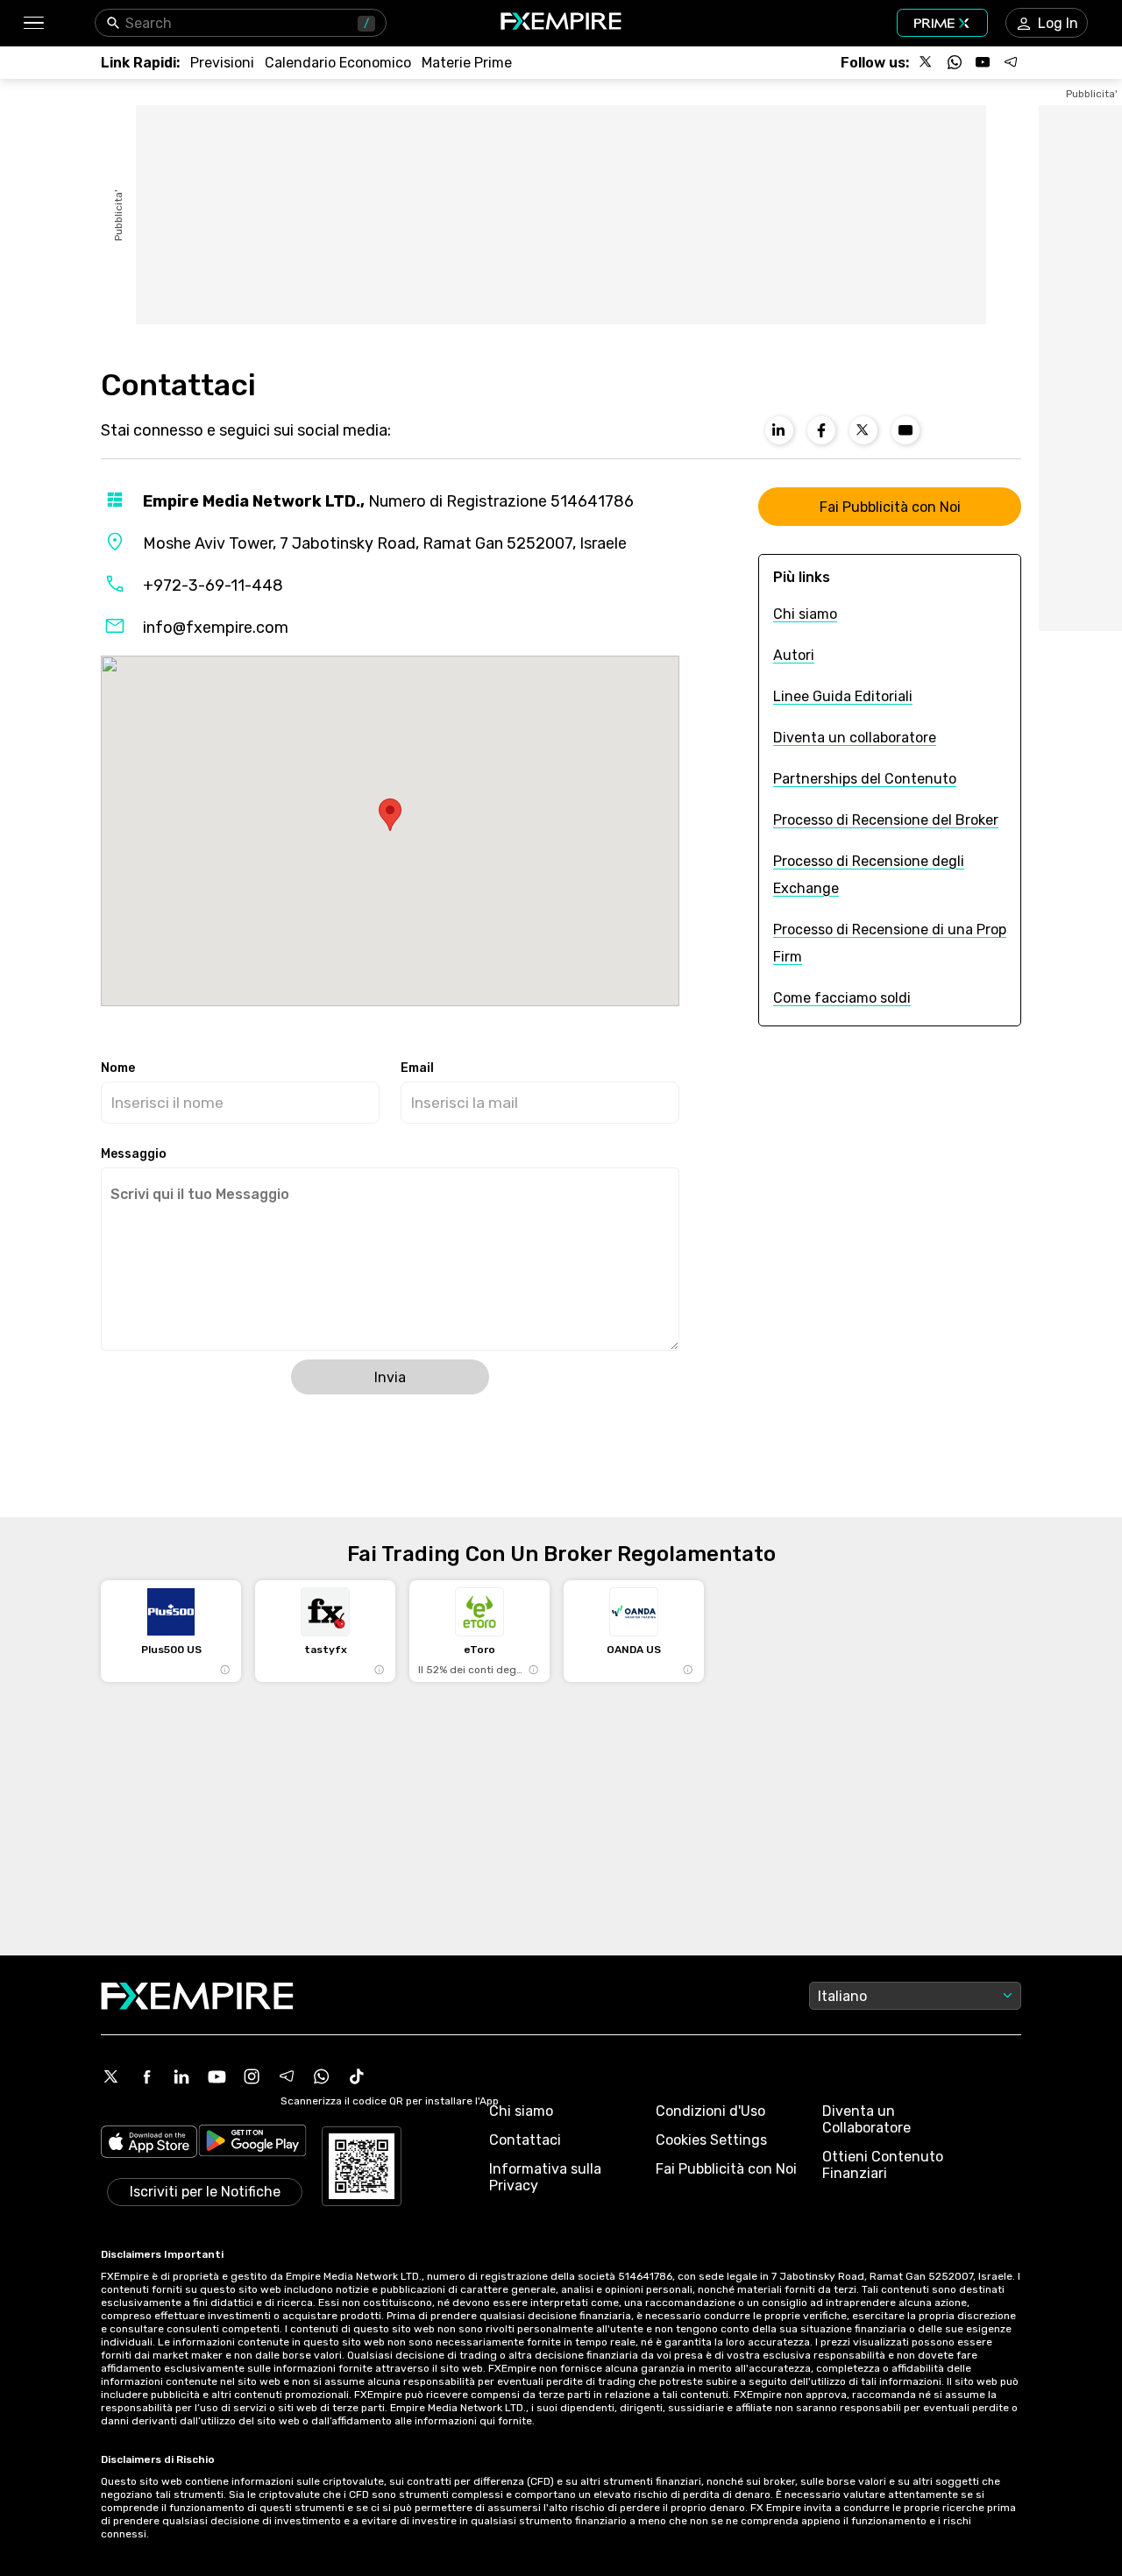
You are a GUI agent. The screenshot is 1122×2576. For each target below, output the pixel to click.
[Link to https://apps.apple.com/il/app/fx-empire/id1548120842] (149, 2143)
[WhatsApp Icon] (322, 2076)
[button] (33, 23)
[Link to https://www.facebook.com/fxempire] (821, 430)
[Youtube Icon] (217, 2076)
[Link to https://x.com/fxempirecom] (863, 430)
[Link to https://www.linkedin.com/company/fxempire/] (779, 430)
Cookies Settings (711, 2140)
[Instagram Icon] (252, 2076)
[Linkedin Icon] (181, 2076)
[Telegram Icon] (287, 2076)
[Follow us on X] (927, 62)
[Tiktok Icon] (357, 2076)
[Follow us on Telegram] (1011, 62)
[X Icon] (111, 2076)
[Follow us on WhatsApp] (955, 62)
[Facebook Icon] (146, 2076)
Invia (390, 1377)
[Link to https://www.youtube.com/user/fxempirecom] (905, 430)
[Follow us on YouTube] (983, 62)
